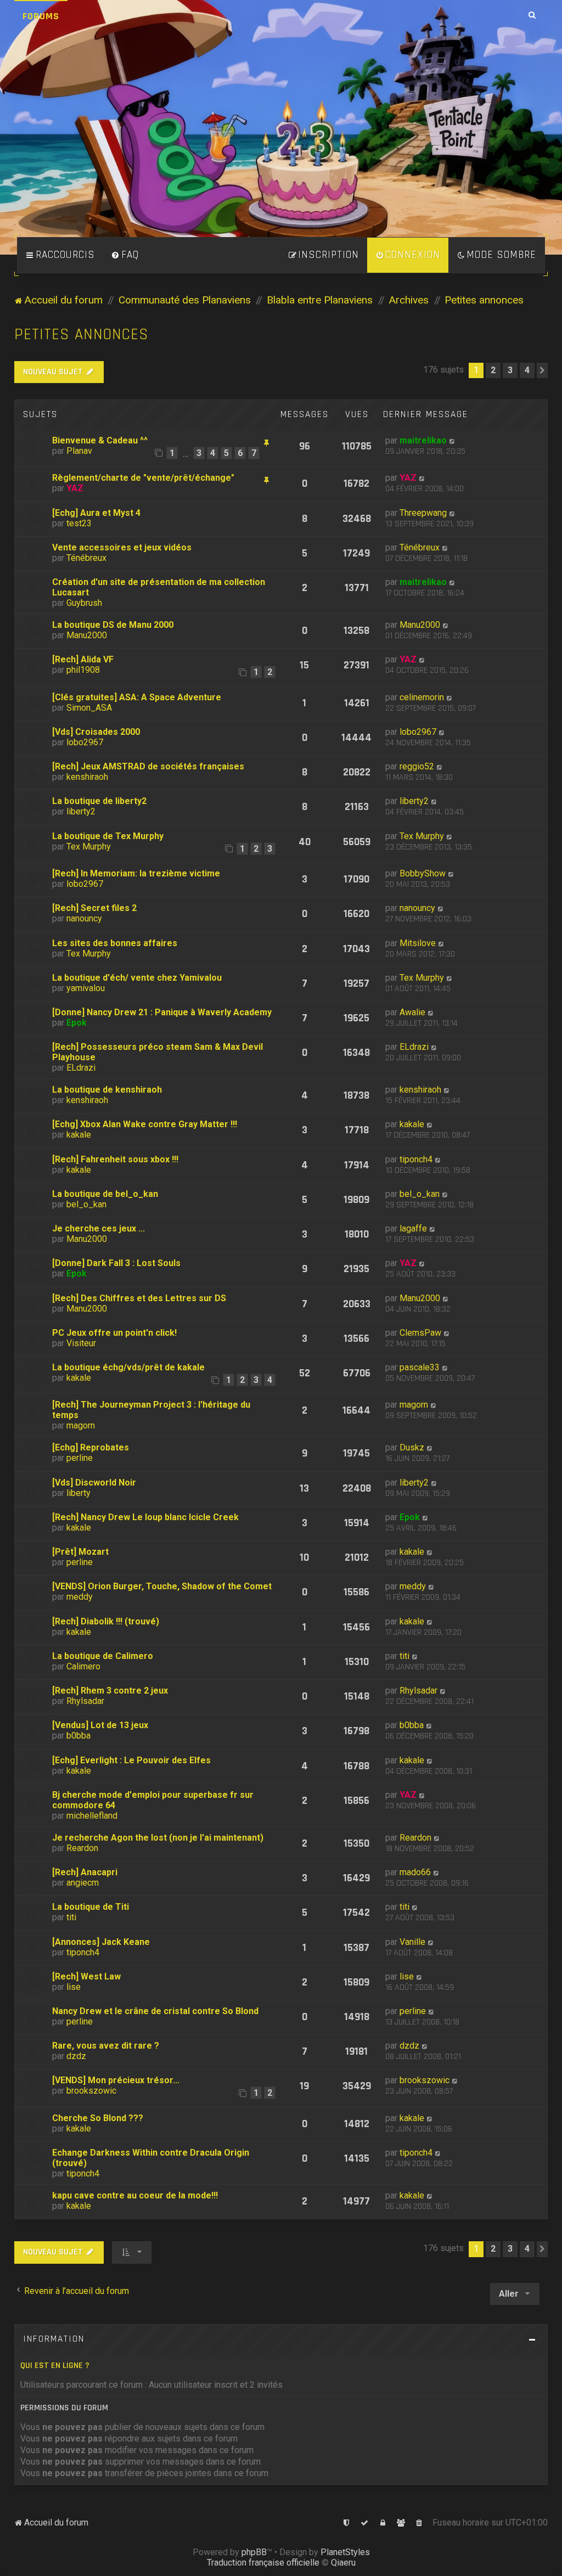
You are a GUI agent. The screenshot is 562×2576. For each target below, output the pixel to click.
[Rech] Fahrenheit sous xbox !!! (115, 1159)
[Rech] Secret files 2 (94, 908)
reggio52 (417, 766)
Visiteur (81, 1343)
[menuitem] (125, 255)
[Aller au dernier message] (453, 440)
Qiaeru (343, 2563)
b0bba (78, 1736)
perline (80, 1458)
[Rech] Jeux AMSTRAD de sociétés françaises (148, 766)
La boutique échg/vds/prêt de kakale (128, 1367)
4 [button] (527, 370)
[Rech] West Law (86, 1976)
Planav (79, 451)
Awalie (412, 1012)
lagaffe (413, 1228)
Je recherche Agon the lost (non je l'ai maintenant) (158, 1838)
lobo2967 (85, 742)
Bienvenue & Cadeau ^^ (100, 440)
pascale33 (420, 1367)
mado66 (415, 1872)
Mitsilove (418, 943)
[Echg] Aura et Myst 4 (96, 513)
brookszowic (91, 2091)
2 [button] (493, 370)
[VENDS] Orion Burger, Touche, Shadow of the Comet (162, 1586)
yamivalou (86, 988)
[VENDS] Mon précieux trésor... (116, 2080)
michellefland (92, 1816)
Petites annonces (82, 334)
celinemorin (422, 697)
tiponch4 (416, 1159)
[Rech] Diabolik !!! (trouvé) (106, 1621)
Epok (77, 1023)
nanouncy (84, 918)
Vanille (412, 1942)
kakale (79, 1135)
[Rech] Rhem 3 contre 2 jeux (110, 1691)
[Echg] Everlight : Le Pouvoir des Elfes (131, 1760)
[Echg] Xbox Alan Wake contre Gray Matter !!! (145, 1124)
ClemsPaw (420, 1333)
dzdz (76, 2056)
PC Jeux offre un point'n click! (114, 1333)
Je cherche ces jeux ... (99, 1228)
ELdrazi (81, 1068)
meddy (80, 1597)
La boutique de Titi (91, 1907)
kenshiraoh (87, 777)
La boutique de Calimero (103, 1656)
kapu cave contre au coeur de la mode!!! (135, 2195)
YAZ (75, 488)
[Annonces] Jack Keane (101, 1942)
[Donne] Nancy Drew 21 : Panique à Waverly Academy (162, 1012)
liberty (78, 1493)
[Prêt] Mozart (80, 1552)
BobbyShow (423, 873)
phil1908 (83, 670)
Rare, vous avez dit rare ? (106, 2046)
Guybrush (84, 603)
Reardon (82, 1848)
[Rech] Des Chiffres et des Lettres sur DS (139, 1298)
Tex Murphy (89, 847)
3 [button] (510, 370)
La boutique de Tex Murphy (108, 836)
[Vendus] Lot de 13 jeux (100, 1725)
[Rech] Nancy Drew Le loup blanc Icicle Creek (145, 1517)
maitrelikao (423, 440)
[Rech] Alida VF (83, 659)
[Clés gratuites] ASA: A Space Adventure (137, 697)
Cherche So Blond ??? (98, 2118)
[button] (542, 370)
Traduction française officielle (263, 2563)
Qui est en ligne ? (55, 2366)
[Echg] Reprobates (91, 1447)
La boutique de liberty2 (99, 801)
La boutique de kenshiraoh (107, 1090)
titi (404, 1656)
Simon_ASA (89, 708)
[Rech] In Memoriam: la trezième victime (136, 873)
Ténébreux (86, 558)
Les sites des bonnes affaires (115, 943)
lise (74, 1987)
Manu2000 (87, 635)
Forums (41, 16)
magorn (81, 1425)
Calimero (83, 1666)
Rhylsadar (85, 1701)
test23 (79, 523)
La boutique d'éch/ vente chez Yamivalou (137, 978)
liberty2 (81, 811)
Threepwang (423, 513)
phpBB (254, 2552)
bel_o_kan (86, 1204)
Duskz (412, 1447)
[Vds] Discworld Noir (94, 1483)
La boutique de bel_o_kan (105, 1194)
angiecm (83, 1883)
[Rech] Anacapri (85, 1872)
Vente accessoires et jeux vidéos (122, 547)
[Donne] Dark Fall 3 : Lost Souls (116, 1263)
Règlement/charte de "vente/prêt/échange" (143, 478)
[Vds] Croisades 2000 (96, 732)
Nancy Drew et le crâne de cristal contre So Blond (155, 2011)
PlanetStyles (345, 2552)
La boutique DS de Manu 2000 (113, 625)
